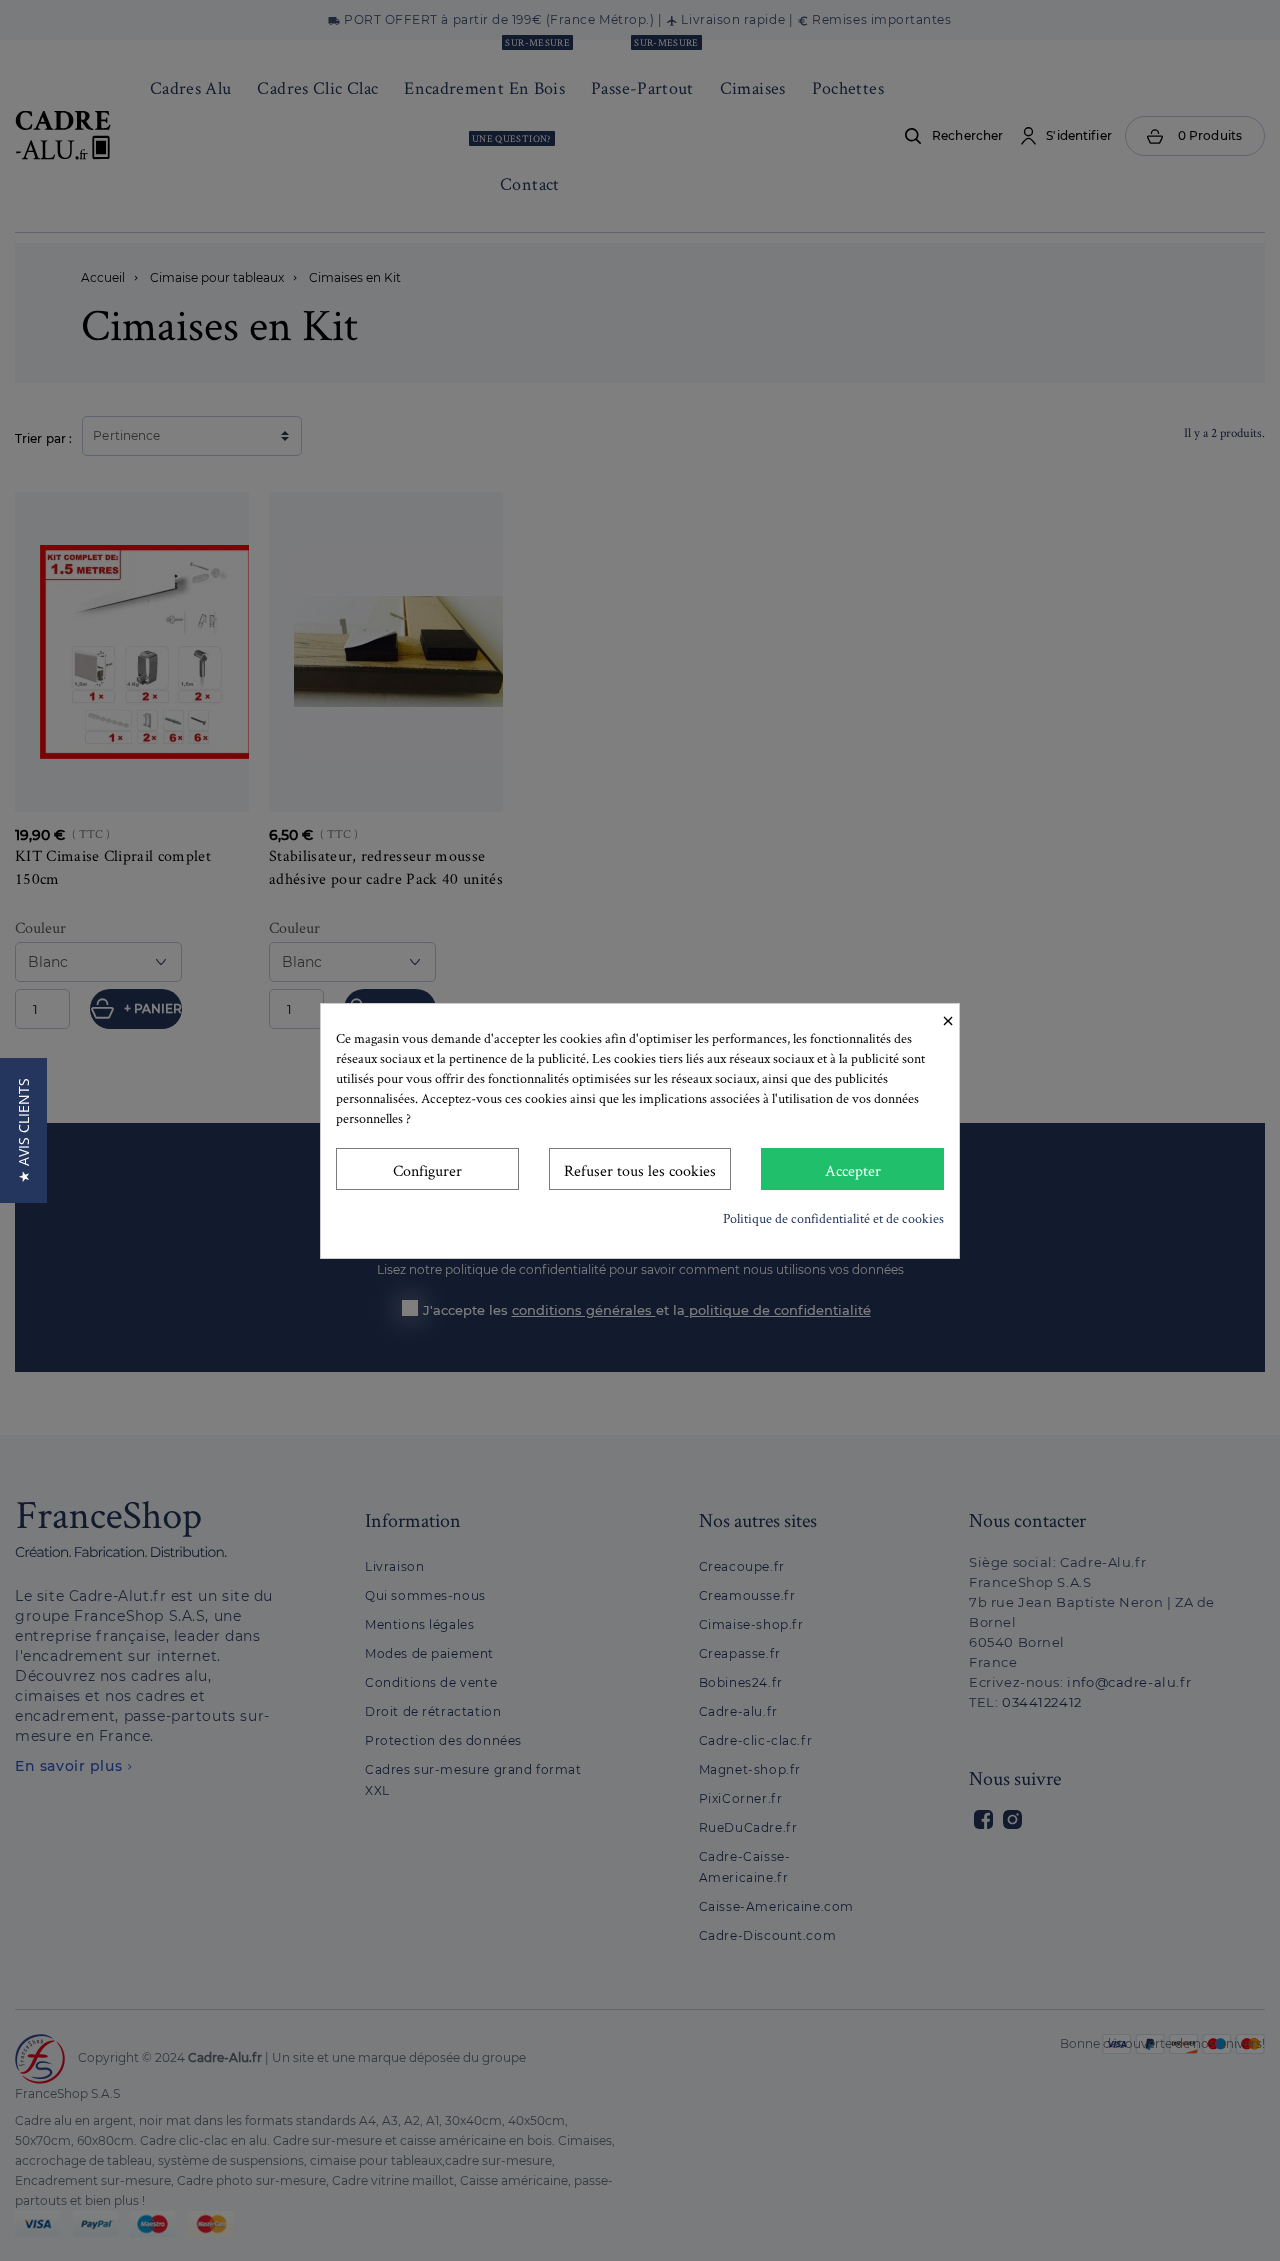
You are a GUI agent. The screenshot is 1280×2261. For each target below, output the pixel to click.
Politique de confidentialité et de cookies (833, 1218)
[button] (23, 1130)
